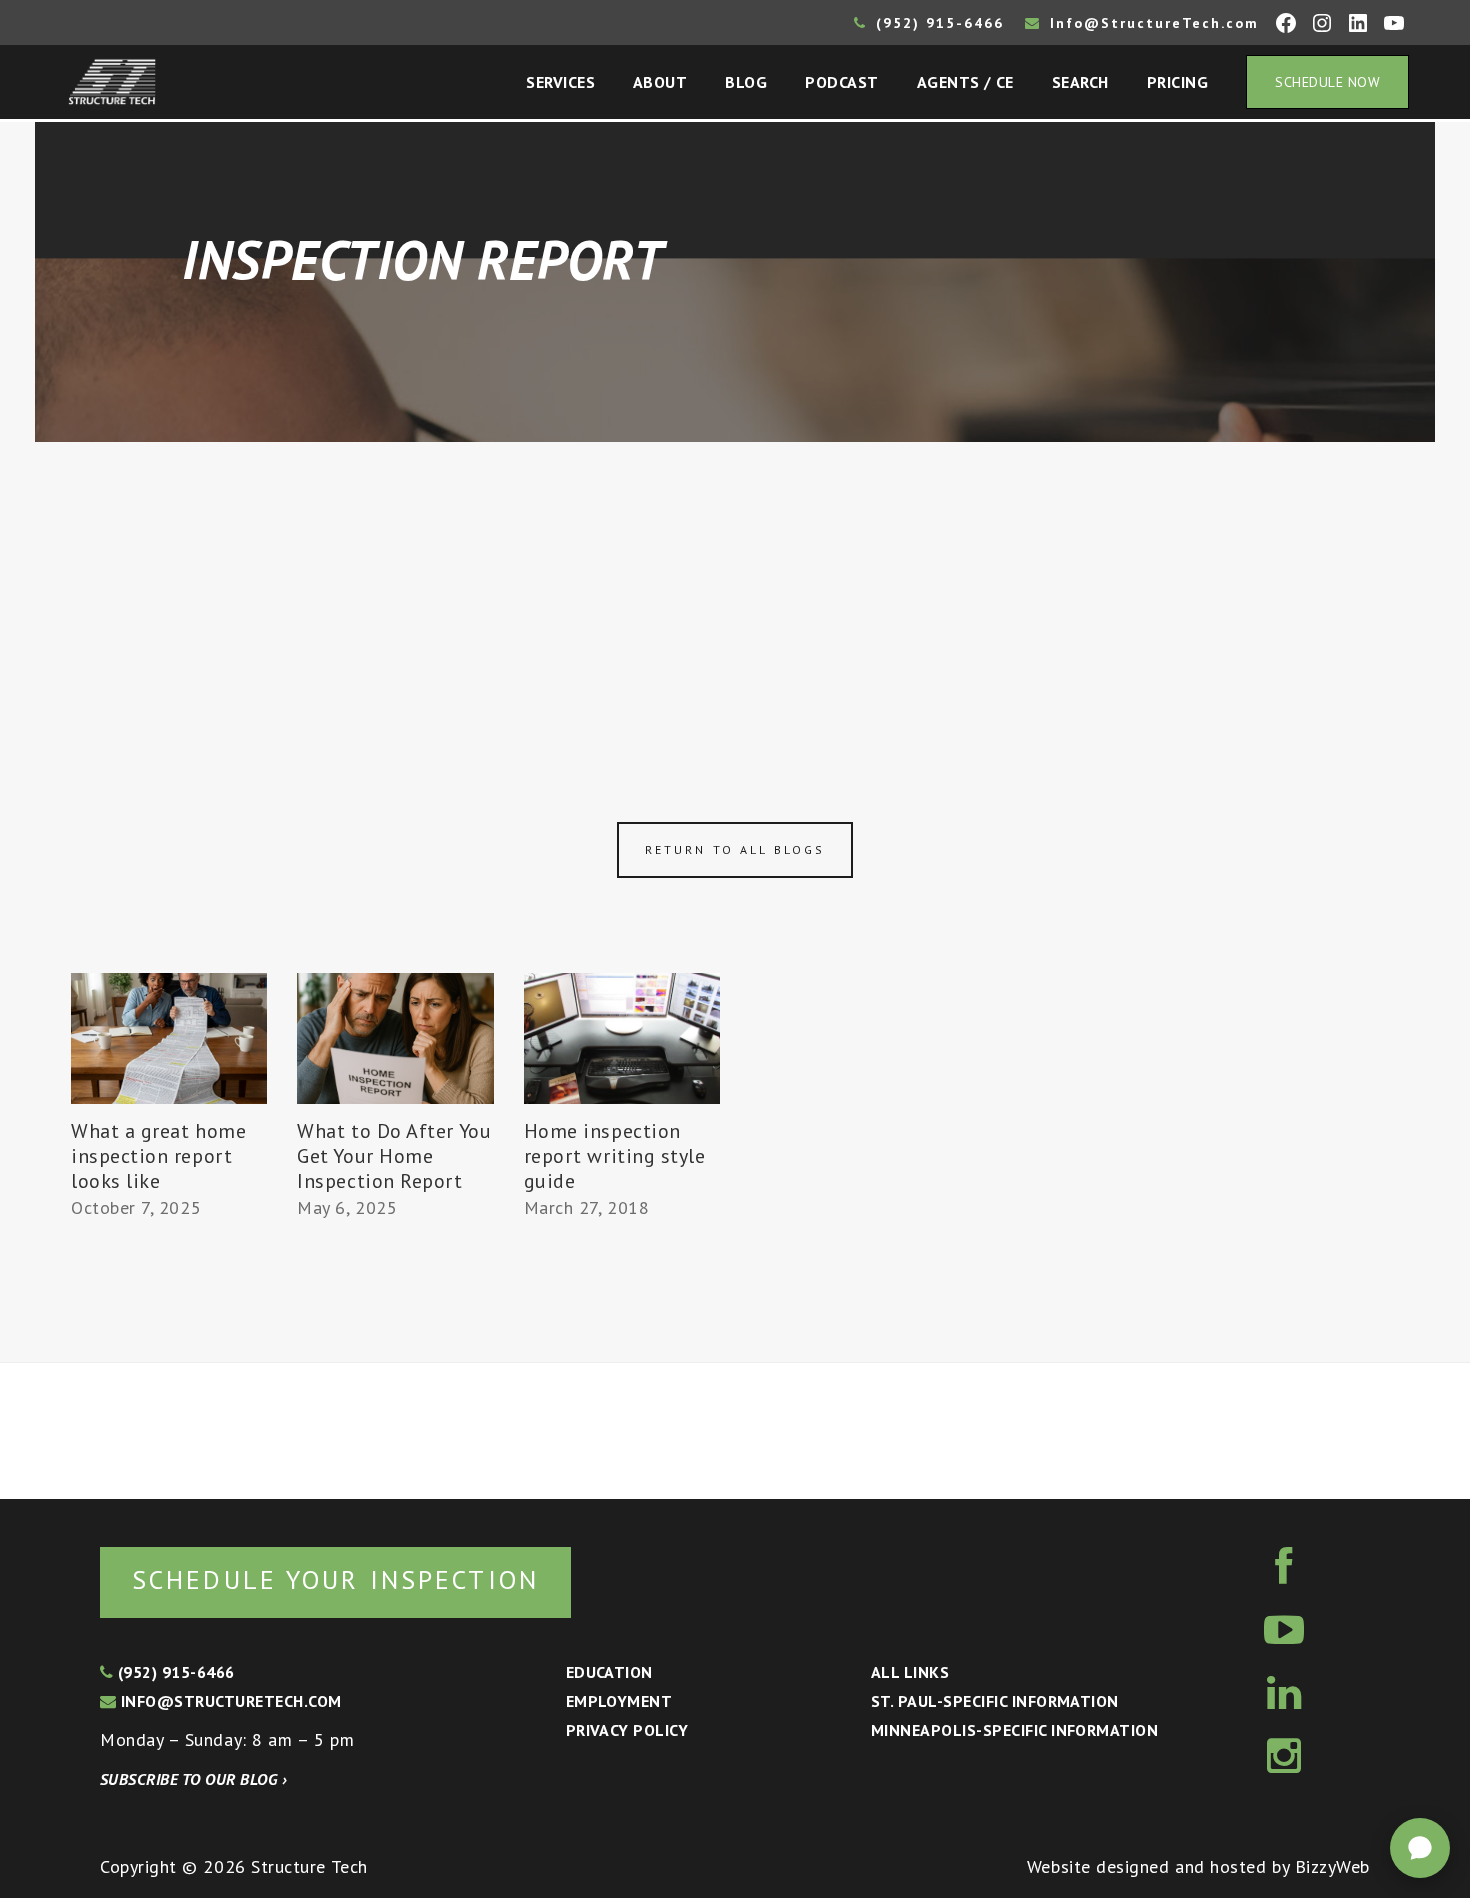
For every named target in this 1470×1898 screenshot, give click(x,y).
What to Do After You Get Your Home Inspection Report (394, 1156)
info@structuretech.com (228, 1701)
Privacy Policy (627, 1730)
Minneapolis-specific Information (1014, 1730)
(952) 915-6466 (937, 23)
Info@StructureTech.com (1151, 23)
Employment (619, 1701)
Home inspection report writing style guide (615, 1156)
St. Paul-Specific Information (995, 1701)
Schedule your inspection (335, 1579)
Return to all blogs (735, 849)
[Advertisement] (735, 592)
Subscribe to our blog (193, 1779)
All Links (910, 1672)
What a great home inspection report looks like (158, 1156)
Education (609, 1672)
